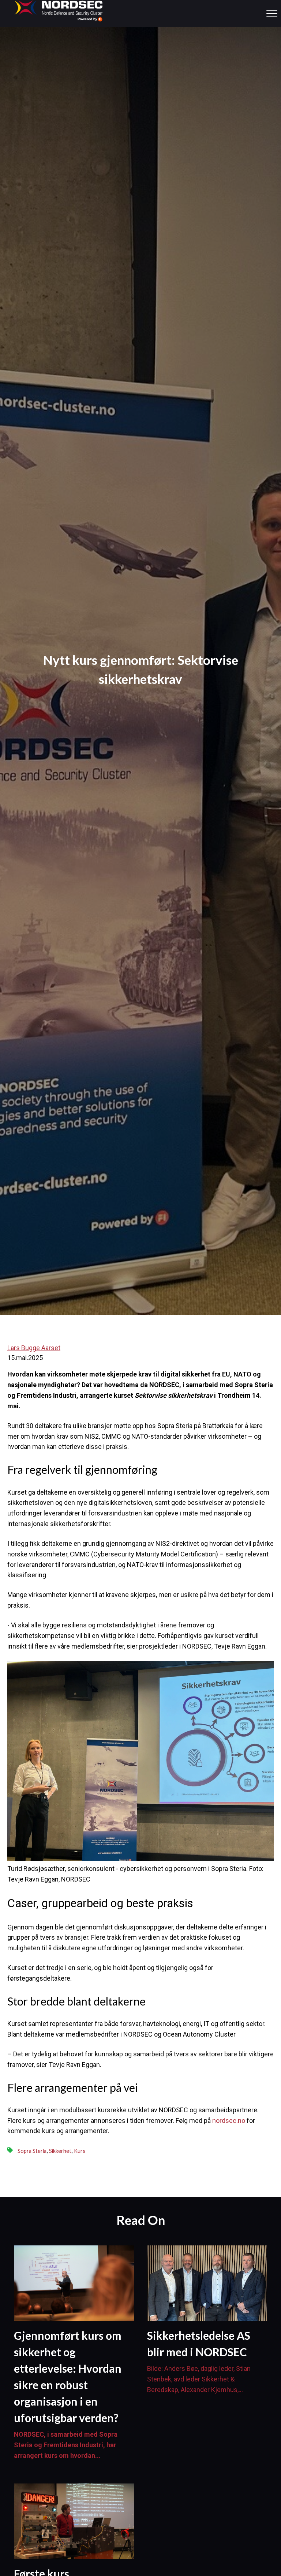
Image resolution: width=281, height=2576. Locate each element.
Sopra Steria (32, 2151)
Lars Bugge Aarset (34, 1348)
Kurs (80, 2151)
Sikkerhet (60, 2151)
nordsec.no (229, 2121)
